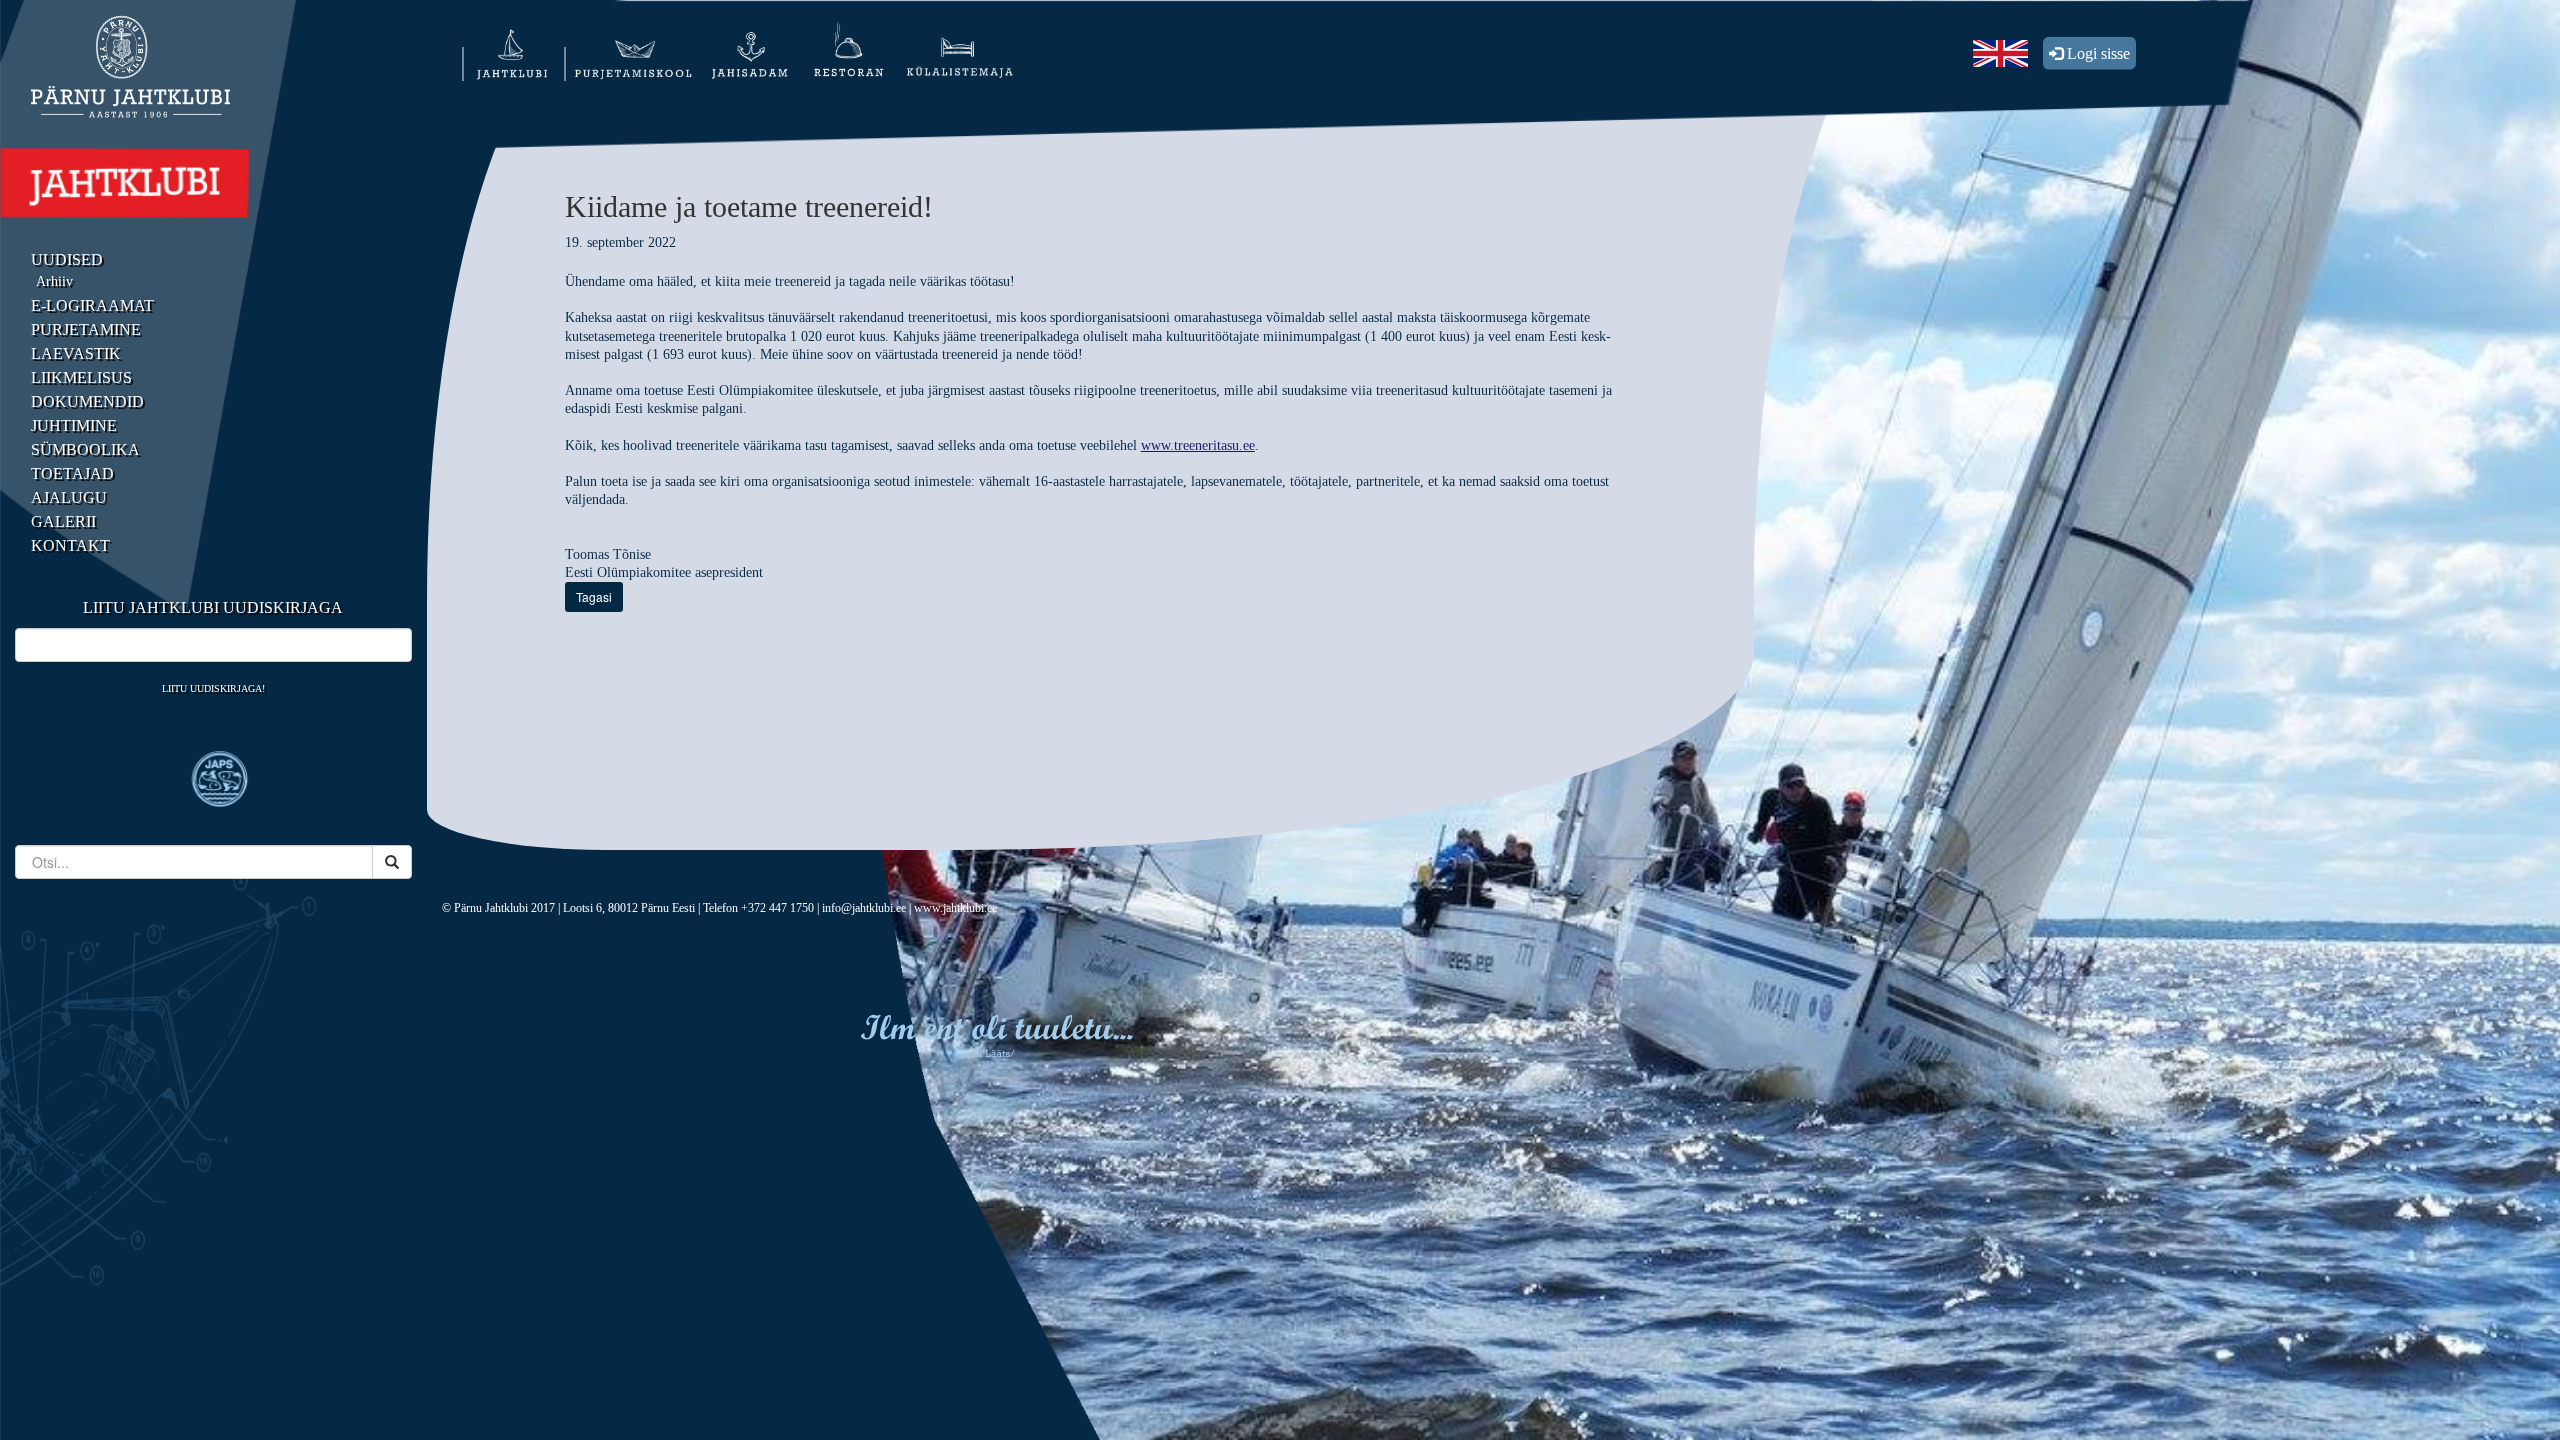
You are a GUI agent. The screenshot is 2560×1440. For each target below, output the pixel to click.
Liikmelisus (81, 377)
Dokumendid (87, 401)
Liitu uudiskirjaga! (213, 688)
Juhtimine (74, 425)
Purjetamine (86, 329)
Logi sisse (2096, 53)
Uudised (67, 259)
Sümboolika (85, 449)
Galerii (63, 521)
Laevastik (76, 353)
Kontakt (70, 545)
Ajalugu (69, 497)
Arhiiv (54, 281)
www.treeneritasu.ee (1198, 445)
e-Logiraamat (92, 305)
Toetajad (72, 473)
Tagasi (594, 596)
